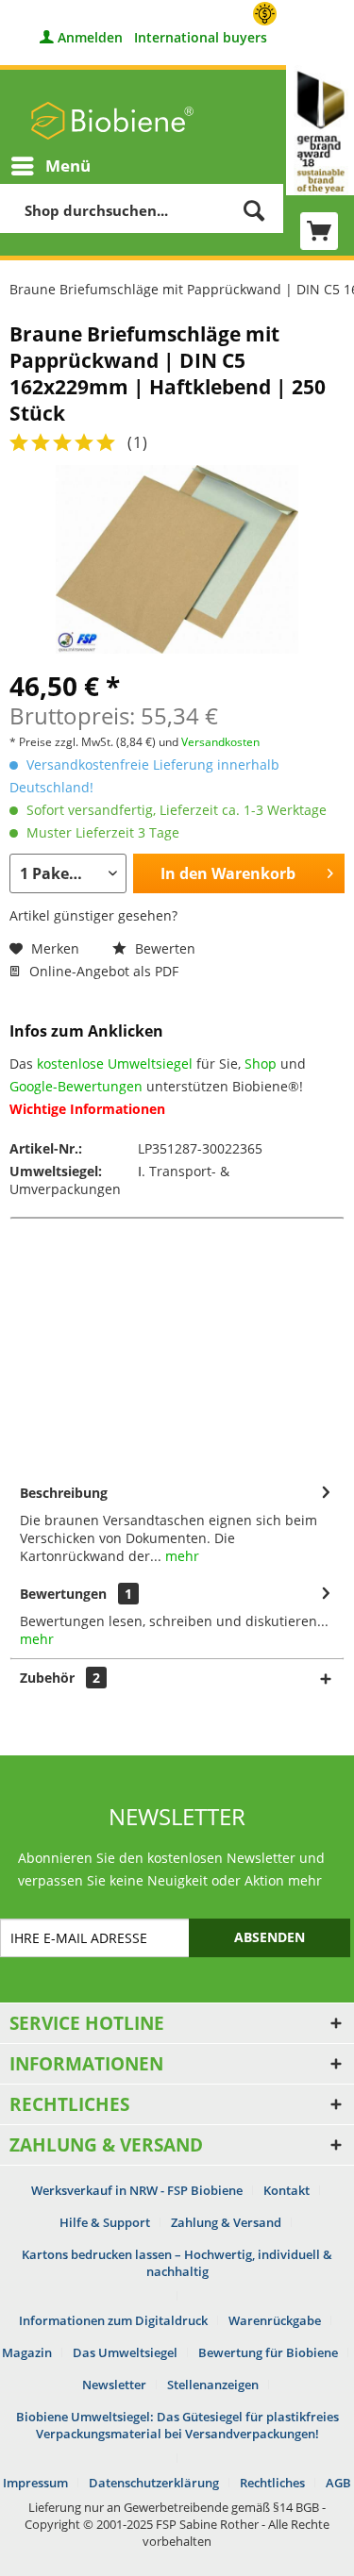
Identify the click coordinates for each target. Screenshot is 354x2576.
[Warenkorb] (319, 231)
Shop (261, 1064)
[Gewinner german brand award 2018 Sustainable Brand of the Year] (320, 130)
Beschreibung (64, 1493)
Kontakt (287, 2190)
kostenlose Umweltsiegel (115, 1064)
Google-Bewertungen (76, 1086)
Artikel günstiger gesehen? (93, 915)
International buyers (201, 37)
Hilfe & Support (105, 2222)
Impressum (35, 2483)
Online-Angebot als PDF (102, 971)
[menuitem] (50, 166)
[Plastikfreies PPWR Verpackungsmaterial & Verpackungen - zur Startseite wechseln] (112, 121)
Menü (68, 166)
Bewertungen (63, 1594)
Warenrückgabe (275, 2320)
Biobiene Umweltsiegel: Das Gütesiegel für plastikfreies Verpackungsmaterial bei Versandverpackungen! (177, 2425)
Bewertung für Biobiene (268, 2352)
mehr (180, 1556)
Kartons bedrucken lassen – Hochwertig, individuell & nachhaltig (177, 2263)
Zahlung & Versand (226, 2222)
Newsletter (114, 2385)
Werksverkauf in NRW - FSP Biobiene (137, 2190)
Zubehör (60, 1678)
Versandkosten (220, 742)
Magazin (27, 2352)
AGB (338, 2483)
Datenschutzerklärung (154, 2483)
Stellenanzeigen (213, 2385)
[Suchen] (254, 210)
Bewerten (163, 948)
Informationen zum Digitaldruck (113, 2320)
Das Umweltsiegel (125, 2352)
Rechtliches (272, 2483)
